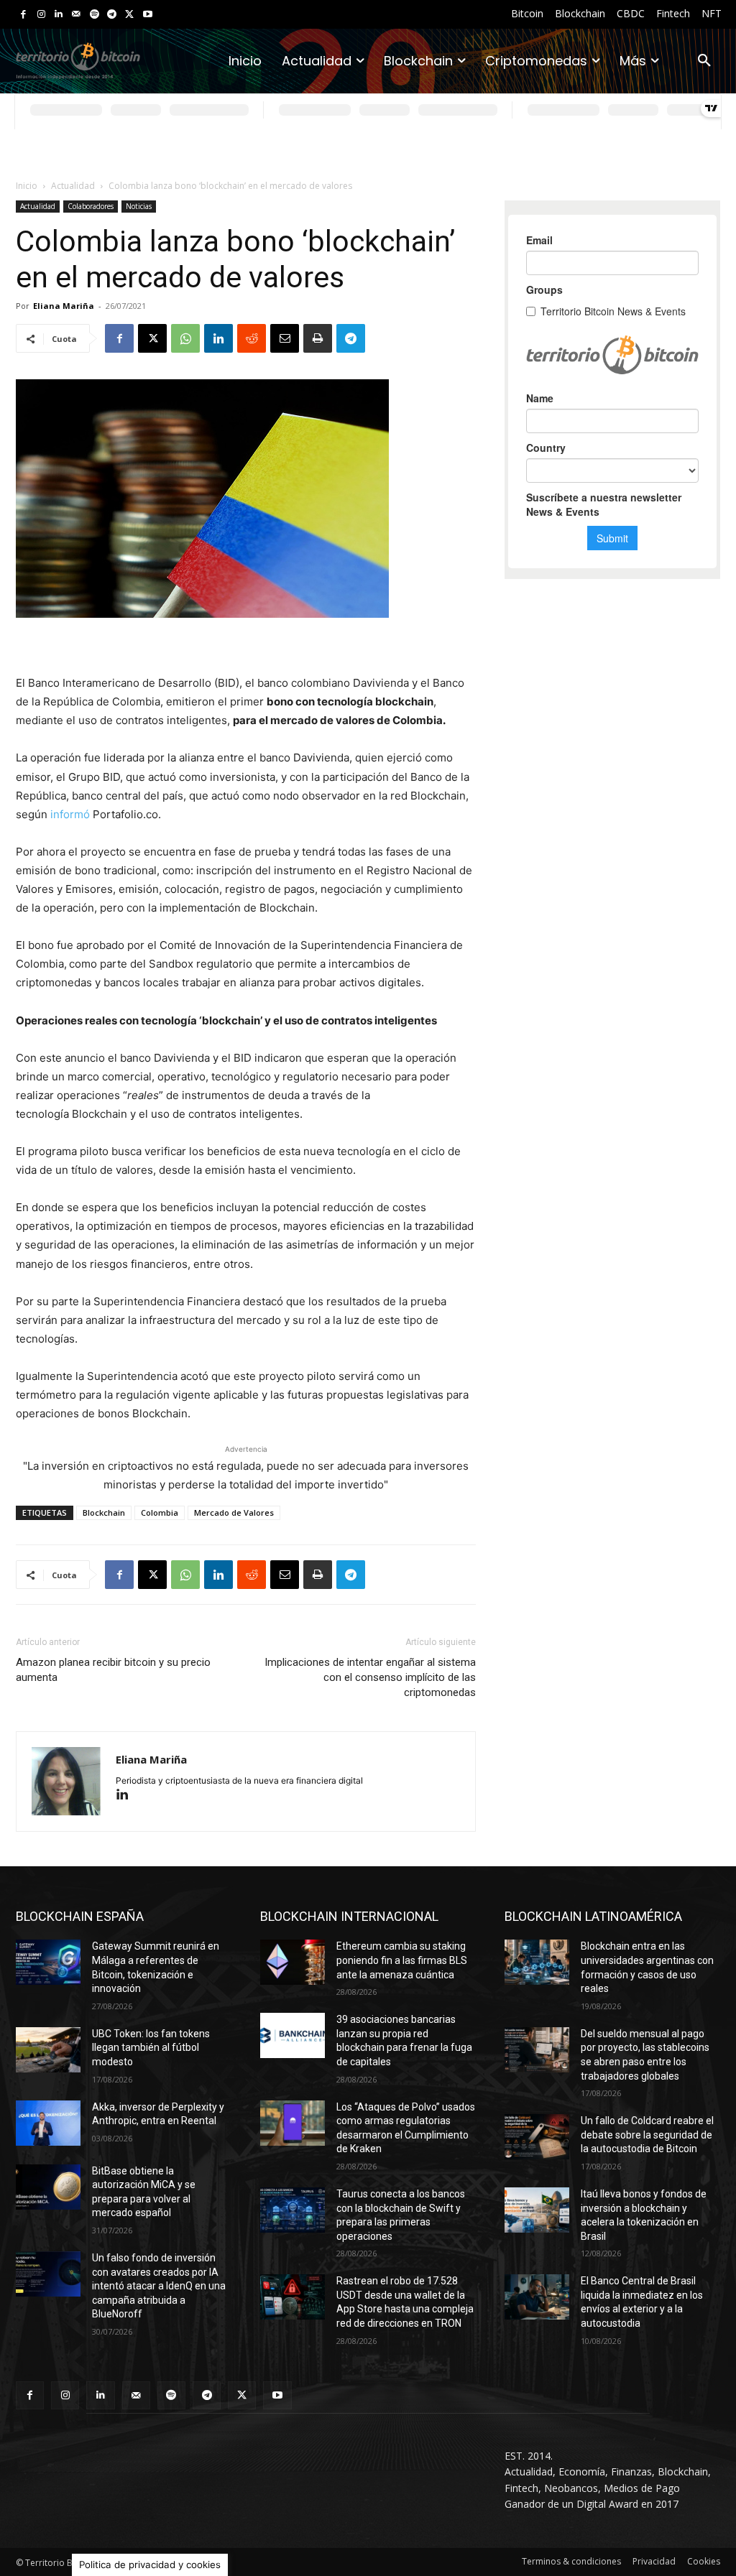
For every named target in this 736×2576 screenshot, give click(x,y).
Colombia (160, 1512)
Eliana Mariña (64, 306)
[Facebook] (23, 15)
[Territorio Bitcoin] (78, 61)
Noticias (139, 206)
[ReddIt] (252, 338)
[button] (704, 61)
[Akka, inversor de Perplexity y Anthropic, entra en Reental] (48, 2123)
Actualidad (73, 186)
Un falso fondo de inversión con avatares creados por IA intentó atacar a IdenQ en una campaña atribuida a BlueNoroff (159, 2286)
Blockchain (104, 1512)
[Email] (285, 338)
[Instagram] (41, 15)
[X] (130, 15)
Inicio (27, 186)
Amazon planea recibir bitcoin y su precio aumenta (113, 1670)
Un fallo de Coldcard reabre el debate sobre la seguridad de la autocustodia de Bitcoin (647, 2135)
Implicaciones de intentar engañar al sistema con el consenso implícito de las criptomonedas (370, 1677)
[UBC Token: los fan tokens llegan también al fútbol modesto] (48, 2050)
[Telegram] (112, 15)
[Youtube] (148, 15)
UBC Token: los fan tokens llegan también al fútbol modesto (151, 2048)
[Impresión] (318, 338)
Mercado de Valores (234, 1512)
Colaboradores (91, 206)
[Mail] (77, 15)
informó (70, 814)
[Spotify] (95, 15)
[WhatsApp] (185, 338)
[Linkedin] (59, 15)
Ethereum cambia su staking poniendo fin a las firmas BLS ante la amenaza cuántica (402, 1960)
